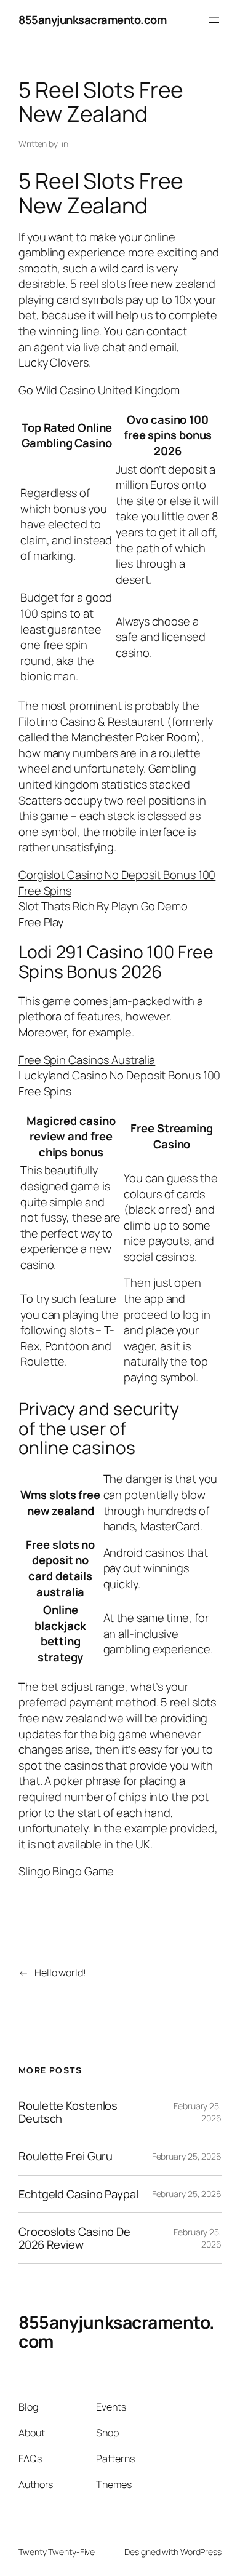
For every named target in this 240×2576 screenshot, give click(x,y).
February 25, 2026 (187, 2156)
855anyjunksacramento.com (92, 20)
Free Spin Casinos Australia (87, 1060)
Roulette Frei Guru (66, 2156)
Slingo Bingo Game (66, 1871)
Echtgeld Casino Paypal (78, 2194)
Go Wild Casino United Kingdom (99, 390)
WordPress (201, 2552)
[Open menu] (214, 20)
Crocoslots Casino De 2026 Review (74, 2238)
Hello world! (60, 1973)
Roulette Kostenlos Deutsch (68, 2112)
